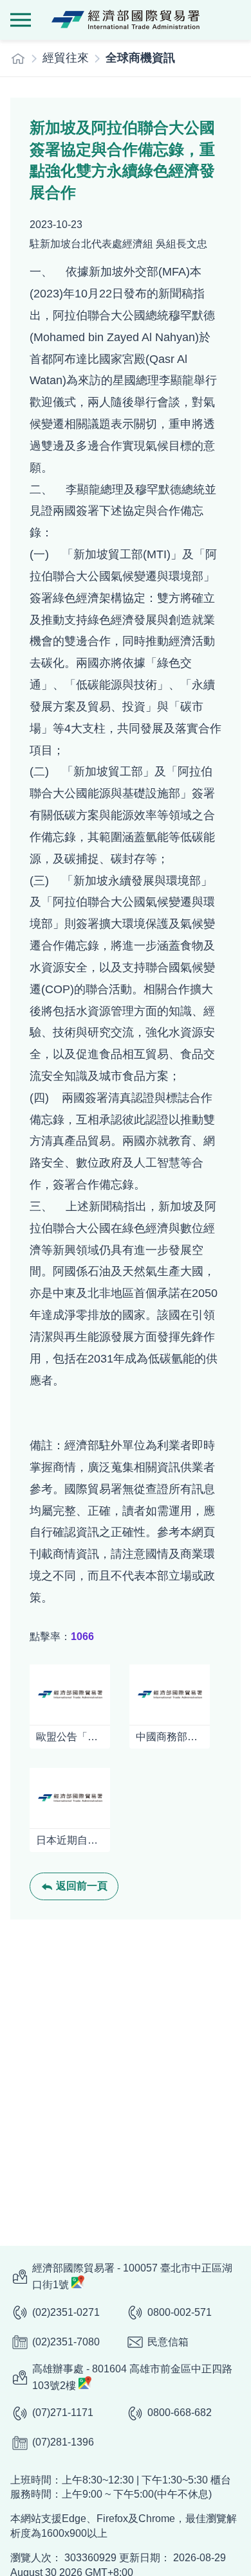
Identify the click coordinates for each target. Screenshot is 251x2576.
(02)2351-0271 (66, 2312)
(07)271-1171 (63, 2413)
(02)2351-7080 (66, 2342)
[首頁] (18, 58)
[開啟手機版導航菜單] (21, 20)
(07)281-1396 (63, 2442)
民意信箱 (168, 2342)
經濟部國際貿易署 (126, 20)
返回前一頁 (82, 1886)
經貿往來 (66, 58)
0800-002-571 (180, 2312)
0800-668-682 (180, 2413)
